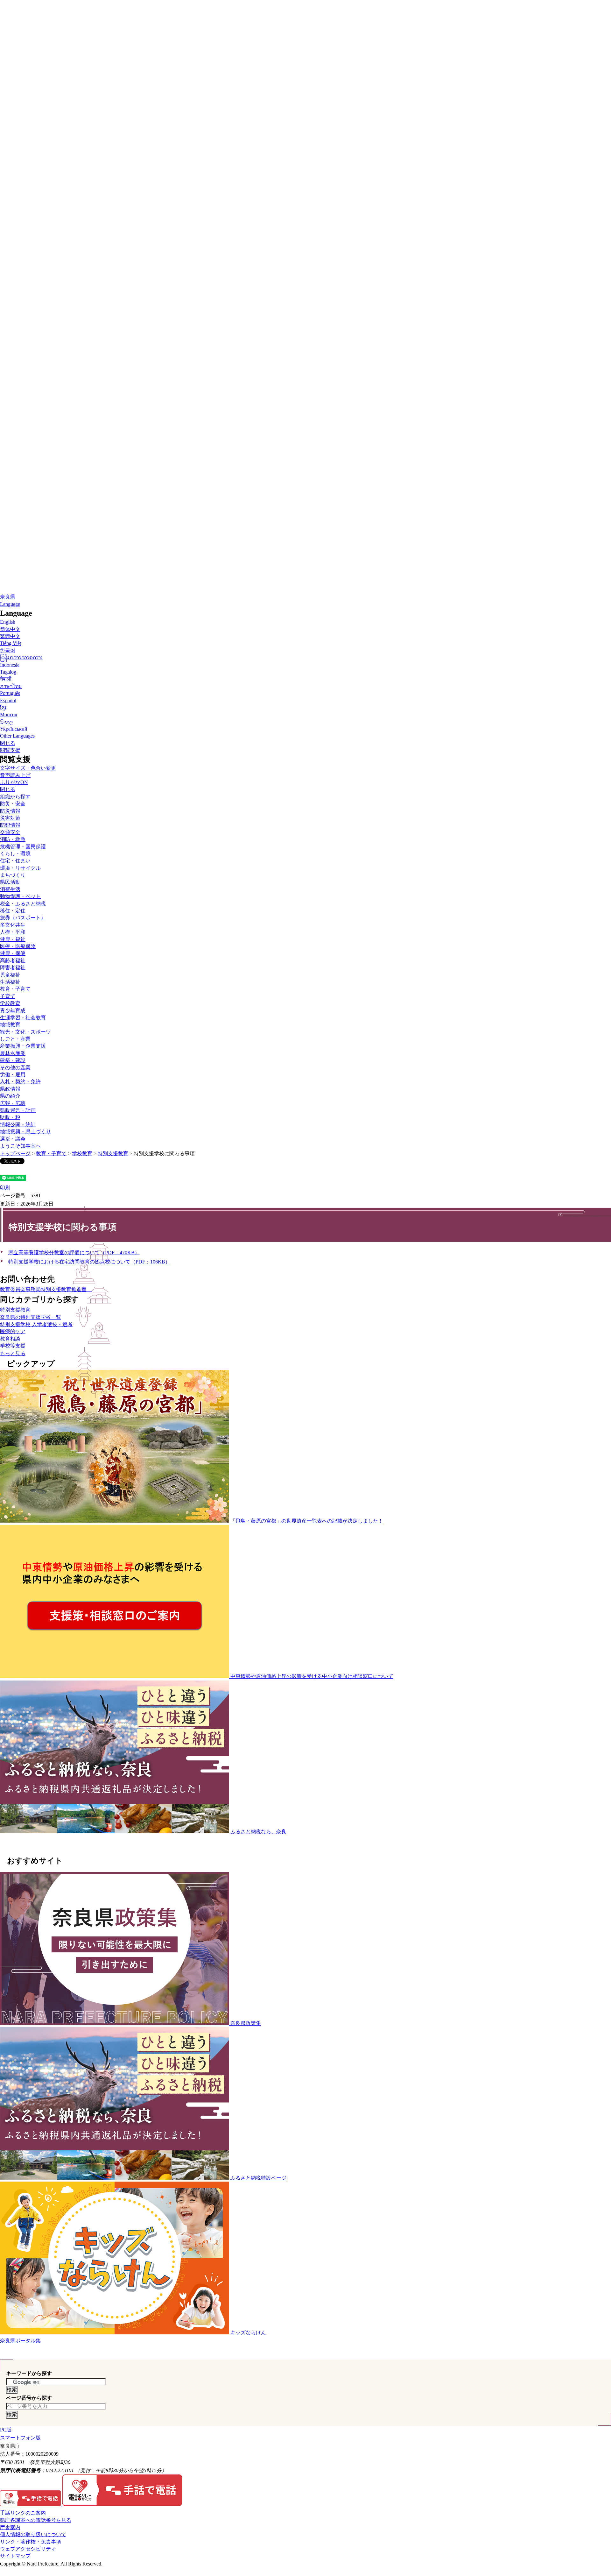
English (8, 622)
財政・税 (10, 1117)
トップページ (15, 1154)
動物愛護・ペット (20, 896)
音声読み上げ (15, 775)
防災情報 (10, 811)
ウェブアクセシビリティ (28, 2549)
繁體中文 (10, 636)
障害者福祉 (13, 968)
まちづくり (13, 875)
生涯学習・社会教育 (23, 1018)
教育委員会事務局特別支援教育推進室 (46, 1289)
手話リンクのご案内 (23, 2513)
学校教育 (10, 1003)
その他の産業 (15, 1068)
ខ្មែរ (3, 708)
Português (10, 693)
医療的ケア (13, 1331)
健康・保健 (13, 953)
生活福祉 (10, 982)
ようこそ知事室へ (20, 1146)
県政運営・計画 (18, 1110)
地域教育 (10, 1025)
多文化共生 (13, 925)
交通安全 (10, 832)
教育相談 (10, 1339)
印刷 (5, 1188)
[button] (10, 604)
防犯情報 (10, 825)
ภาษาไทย (11, 686)
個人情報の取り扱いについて (33, 2534)
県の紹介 (10, 1096)
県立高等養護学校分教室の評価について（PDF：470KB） (74, 1253)
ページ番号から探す (29, 2398)
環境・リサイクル (20, 868)
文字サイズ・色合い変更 (28, 768)
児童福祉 (10, 975)
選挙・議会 (13, 1139)
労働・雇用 (13, 1075)
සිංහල (7, 722)
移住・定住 (13, 911)
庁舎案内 (10, 2527)
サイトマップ (15, 2556)
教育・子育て (51, 1154)
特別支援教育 (113, 1154)
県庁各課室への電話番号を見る (36, 2520)
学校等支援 (13, 1346)
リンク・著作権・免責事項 (31, 2542)
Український (14, 729)
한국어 (8, 651)
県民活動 (10, 882)
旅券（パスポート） (23, 918)
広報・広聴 (13, 1103)
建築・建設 (13, 1060)
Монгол (9, 715)
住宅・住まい (15, 861)
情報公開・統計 (18, 1125)
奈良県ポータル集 (20, 2341)
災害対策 (10, 818)
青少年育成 (13, 1011)
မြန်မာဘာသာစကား (21, 658)
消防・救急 (13, 839)
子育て (8, 996)
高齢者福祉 (13, 961)
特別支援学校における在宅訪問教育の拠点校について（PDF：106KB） (89, 1262)
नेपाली (6, 679)
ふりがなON (14, 782)
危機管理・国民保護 (23, 847)
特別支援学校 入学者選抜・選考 (36, 1324)
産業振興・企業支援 (23, 1046)
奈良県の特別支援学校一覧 (31, 1317)
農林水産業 (13, 1053)
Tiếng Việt (11, 643)
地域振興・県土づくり (25, 1132)
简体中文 (10, 629)
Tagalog (8, 672)
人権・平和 (13, 932)
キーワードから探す (29, 2373)
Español (8, 701)
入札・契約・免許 (20, 1082)
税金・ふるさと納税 (23, 904)
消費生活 (10, 889)
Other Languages (17, 736)
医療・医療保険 (18, 946)
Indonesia (10, 665)
